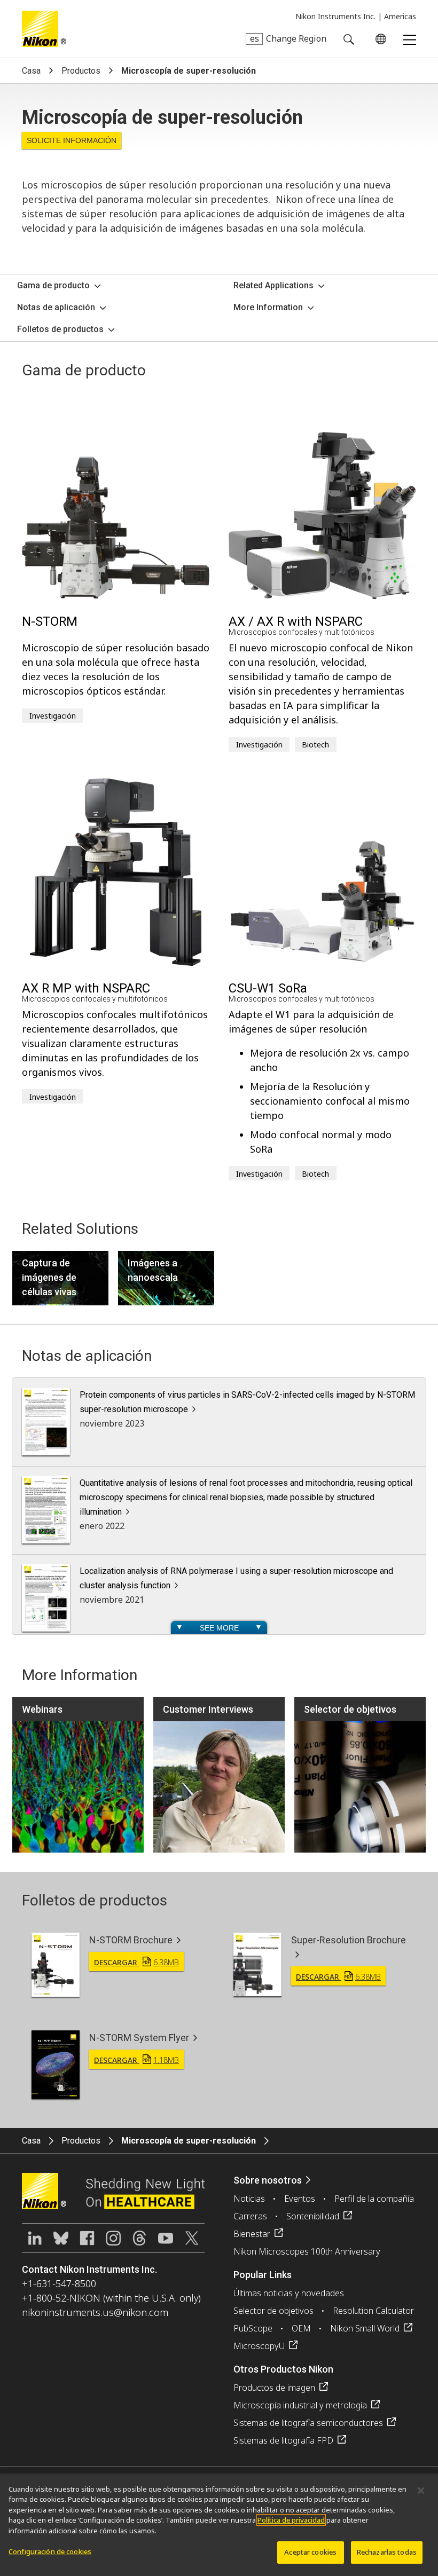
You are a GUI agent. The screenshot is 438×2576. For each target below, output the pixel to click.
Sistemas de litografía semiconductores (308, 2423)
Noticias (249, 2199)
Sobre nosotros (268, 2180)
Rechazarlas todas (387, 2552)
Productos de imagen (274, 2388)
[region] (219, 2525)
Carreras (250, 2216)
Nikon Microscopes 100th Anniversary (307, 2251)
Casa (31, 71)
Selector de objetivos (273, 2311)
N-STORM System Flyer (139, 2038)
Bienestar (252, 2234)
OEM (301, 2328)
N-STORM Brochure (131, 1940)
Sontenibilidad (313, 2216)
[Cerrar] (421, 2491)
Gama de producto (53, 285)
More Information (268, 307)
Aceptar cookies (310, 2552)
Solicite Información (72, 140)
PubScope (253, 2328)
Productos (81, 71)
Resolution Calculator (373, 2311)
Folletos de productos (60, 329)
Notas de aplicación (56, 307)
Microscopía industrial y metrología (300, 2405)
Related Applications (273, 285)
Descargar (136, 1962)
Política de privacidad (291, 2520)
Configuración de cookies (50, 2551)
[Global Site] (379, 39)
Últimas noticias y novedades (289, 2293)
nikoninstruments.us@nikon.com (95, 2312)
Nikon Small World (365, 2328)
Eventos (300, 2199)
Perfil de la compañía (374, 2199)
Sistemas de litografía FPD (283, 2440)
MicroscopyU (259, 2346)
